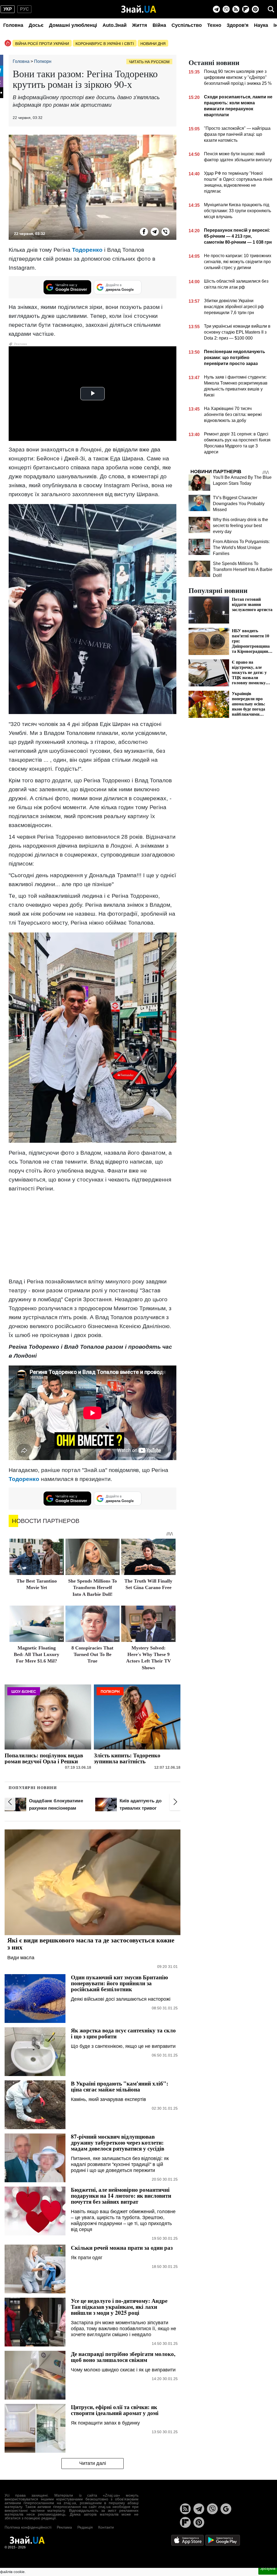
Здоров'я (238, 25)
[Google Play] (223, 2540)
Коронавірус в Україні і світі (105, 44)
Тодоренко (88, 250)
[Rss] (236, 9)
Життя (140, 25)
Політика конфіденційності (28, 2527)
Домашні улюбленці (73, 25)
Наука (261, 25)
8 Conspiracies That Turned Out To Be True (92, 1655)
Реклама (64, 2527)
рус (24, 9)
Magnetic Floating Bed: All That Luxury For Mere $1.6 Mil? (37, 1655)
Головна (13, 25)
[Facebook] (144, 232)
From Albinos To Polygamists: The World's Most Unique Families (241, 548)
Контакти (106, 2527)
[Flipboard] (246, 9)
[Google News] (226, 2509)
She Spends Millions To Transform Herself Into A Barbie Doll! (93, 1588)
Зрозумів (268, 2568)
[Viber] (226, 9)
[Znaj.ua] (139, 9)
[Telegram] (216, 9)
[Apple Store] (188, 2540)
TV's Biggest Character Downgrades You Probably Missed (239, 504)
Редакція (85, 2527)
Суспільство (187, 25)
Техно (214, 25)
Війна (159, 25)
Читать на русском (149, 62)
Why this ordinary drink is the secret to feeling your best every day (240, 526)
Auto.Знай (115, 25)
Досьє (36, 25)
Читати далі (93, 2463)
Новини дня (153, 44)
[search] (271, 9)
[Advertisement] (93, 1235)
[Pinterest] (255, 9)
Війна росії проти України (42, 44)
